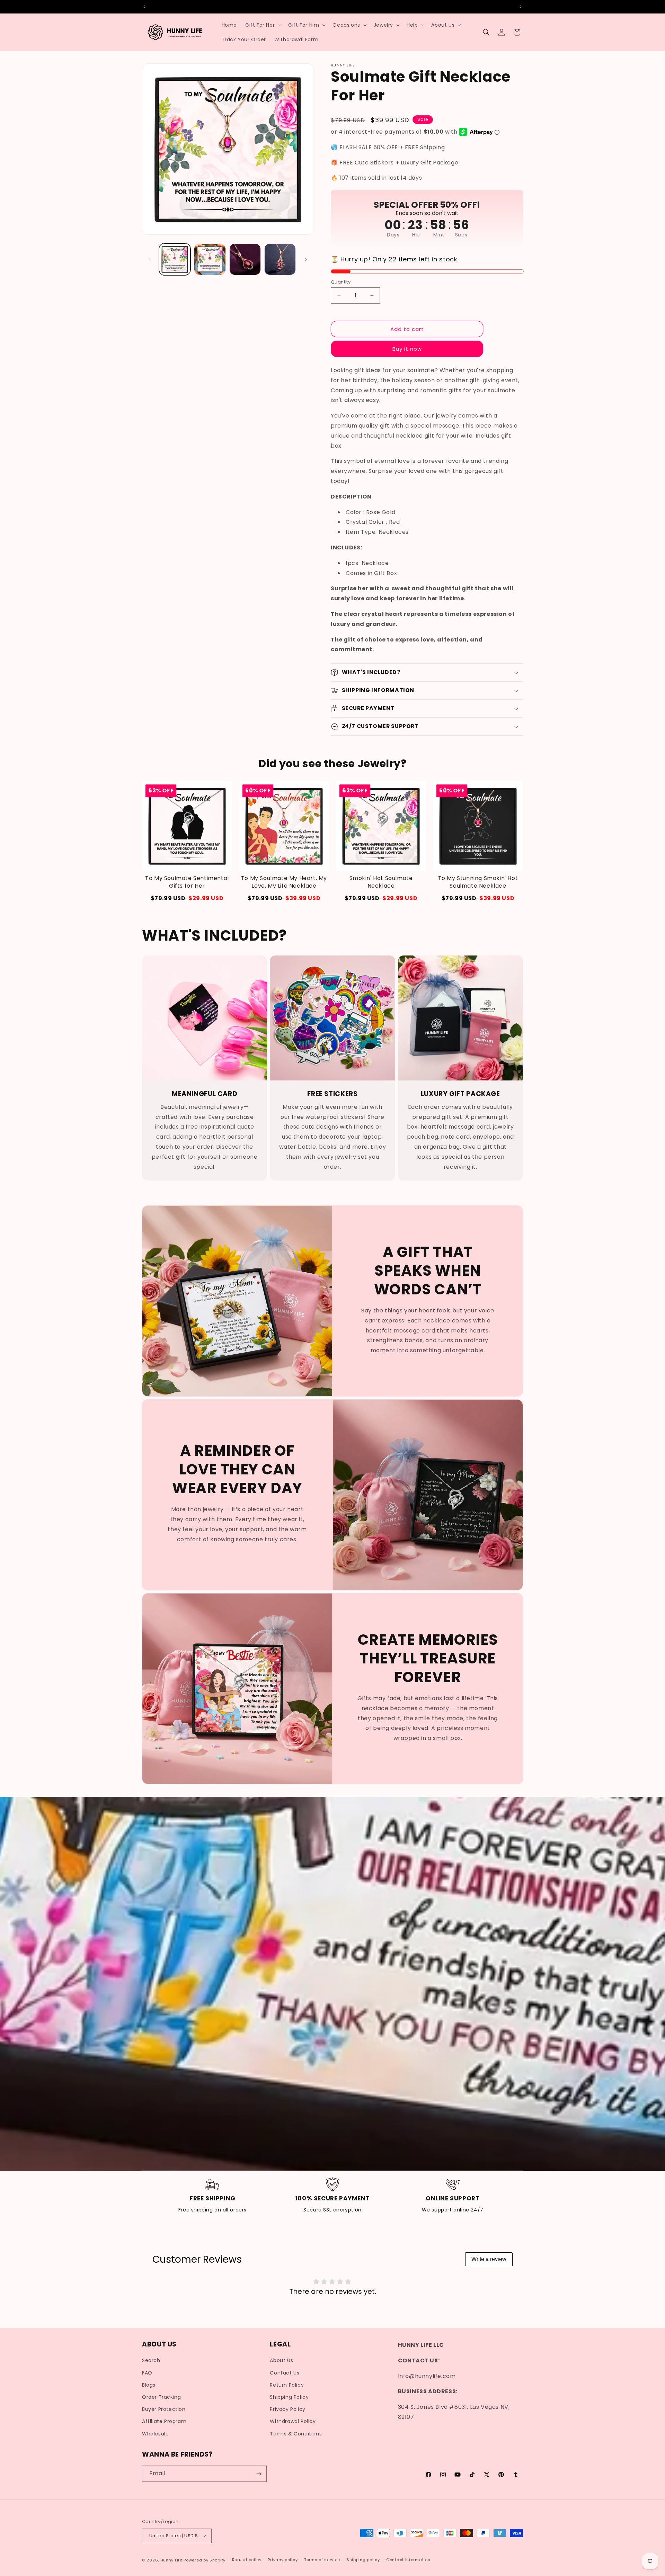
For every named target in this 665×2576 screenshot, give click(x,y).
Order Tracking (161, 2397)
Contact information (408, 2560)
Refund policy (247, 2560)
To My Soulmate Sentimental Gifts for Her (187, 882)
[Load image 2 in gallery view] (210, 259)
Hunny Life (171, 2560)
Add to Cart (187, 898)
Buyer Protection (164, 2409)
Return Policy (287, 2385)
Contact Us (285, 2373)
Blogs (149, 2385)
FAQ (147, 2373)
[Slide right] (306, 259)
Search (151, 2361)
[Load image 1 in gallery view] (175, 259)
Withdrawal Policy (293, 2421)
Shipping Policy (289, 2397)
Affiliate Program (164, 2421)
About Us (281, 2361)
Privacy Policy (287, 2409)
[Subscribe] (259, 2474)
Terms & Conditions (296, 2434)
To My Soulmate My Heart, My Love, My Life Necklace (284, 882)
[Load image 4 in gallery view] (280, 259)
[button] (263, 25)
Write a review (489, 2259)
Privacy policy (283, 2560)
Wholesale (155, 2434)
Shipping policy (363, 2560)
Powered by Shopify (205, 2560)
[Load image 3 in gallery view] (245, 259)
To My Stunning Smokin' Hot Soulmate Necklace (478, 882)
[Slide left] (150, 259)
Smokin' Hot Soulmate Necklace (381, 882)
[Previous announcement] (144, 7)
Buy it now (407, 349)
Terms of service (322, 2560)
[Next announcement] (521, 7)
